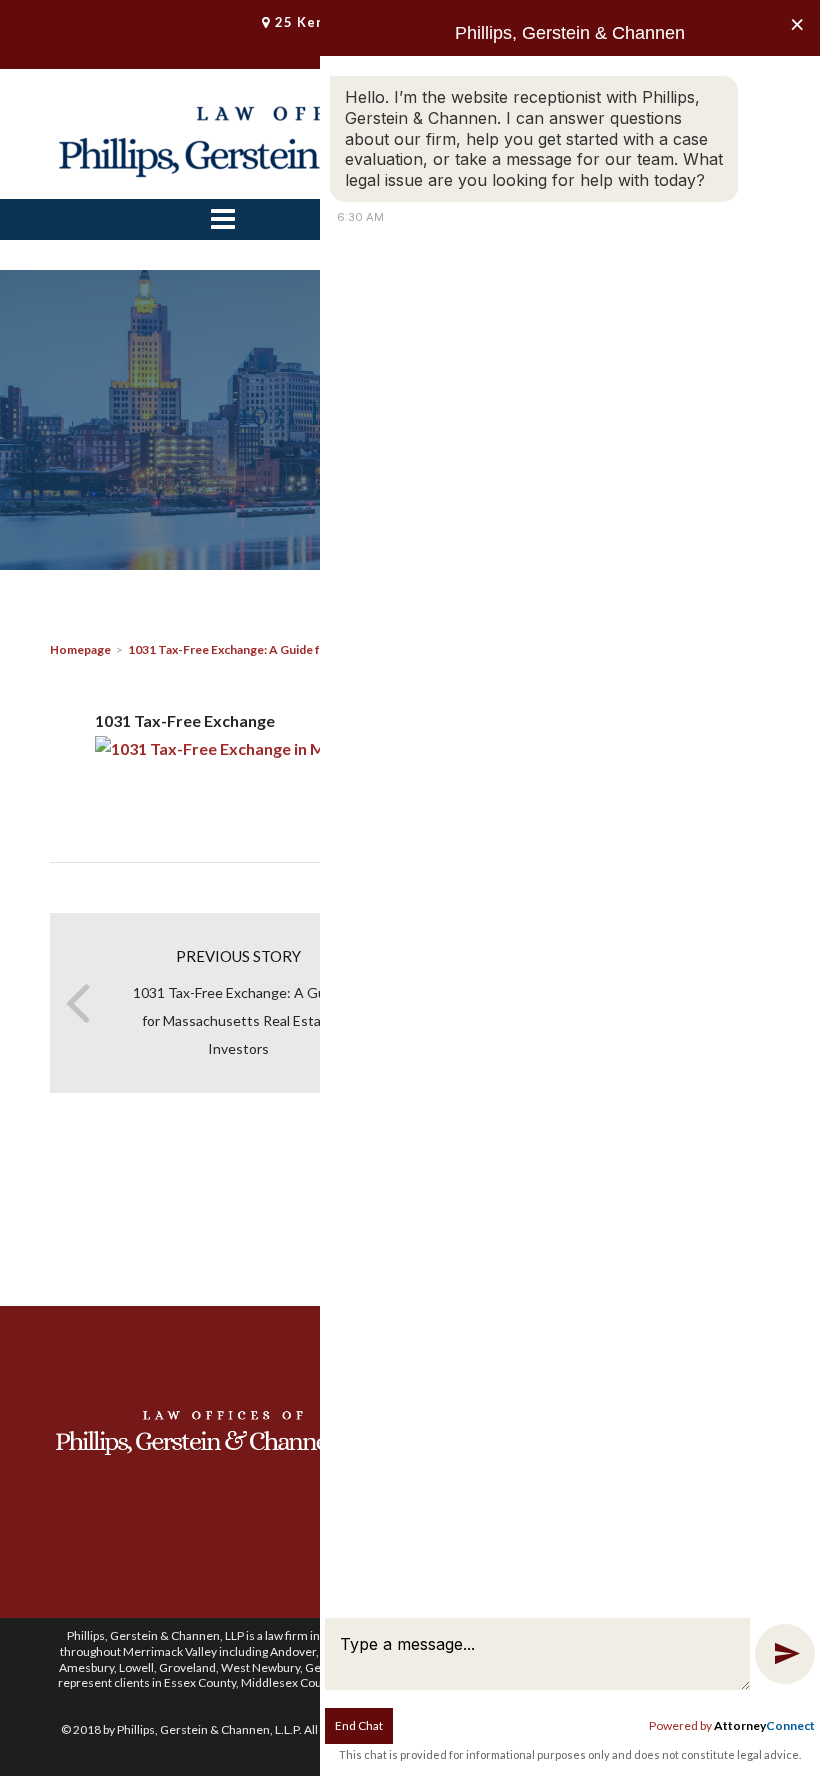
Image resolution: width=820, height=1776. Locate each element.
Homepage (80, 649)
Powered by (732, 1725)
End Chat (359, 1725)
